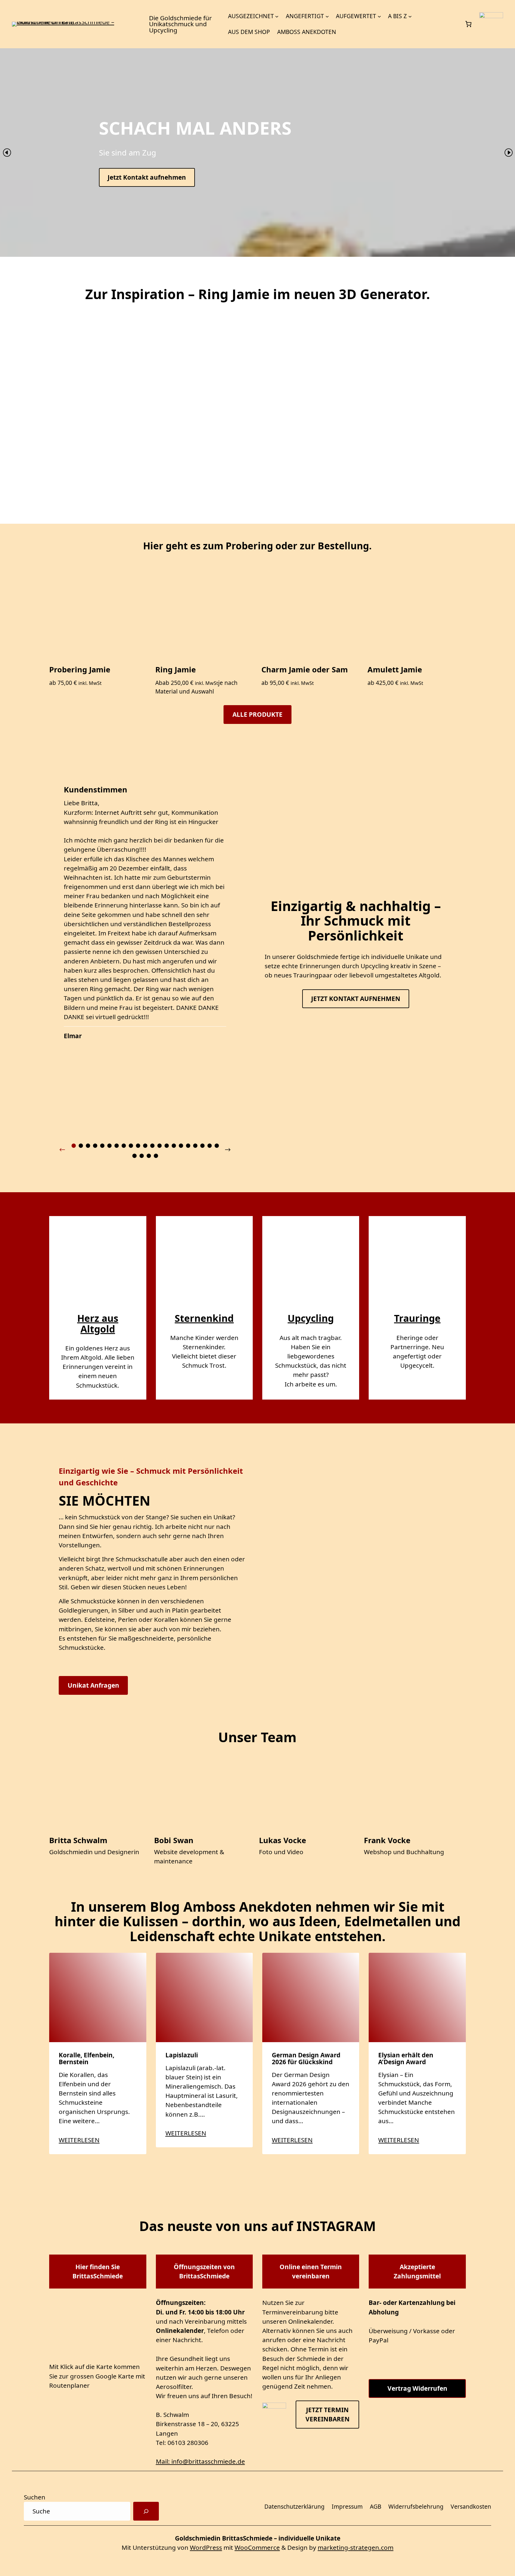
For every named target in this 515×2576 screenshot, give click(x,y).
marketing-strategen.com (356, 2547)
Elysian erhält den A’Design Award (406, 2059)
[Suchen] (146, 2511)
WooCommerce (257, 2547)
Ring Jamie (176, 670)
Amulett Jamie (395, 670)
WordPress (206, 2547)
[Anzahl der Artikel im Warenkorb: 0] (469, 24)
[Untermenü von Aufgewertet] (379, 16)
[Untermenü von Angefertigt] (327, 16)
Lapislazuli (182, 2055)
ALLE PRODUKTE (257, 714)
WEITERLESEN (79, 2140)
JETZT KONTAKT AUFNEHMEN (356, 999)
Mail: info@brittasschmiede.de (200, 2461)
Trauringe (417, 1318)
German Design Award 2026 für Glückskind (306, 2059)
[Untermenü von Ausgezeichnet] (277, 16)
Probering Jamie (80, 670)
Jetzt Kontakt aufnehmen (147, 177)
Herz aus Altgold (98, 1323)
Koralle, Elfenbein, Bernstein (87, 2059)
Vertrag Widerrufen (417, 2388)
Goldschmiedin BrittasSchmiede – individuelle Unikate (258, 2538)
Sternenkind (204, 1318)
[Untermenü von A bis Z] (410, 16)
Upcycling (311, 1318)
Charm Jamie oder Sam (305, 670)
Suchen (35, 2497)
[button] (7, 152)
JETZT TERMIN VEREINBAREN (328, 2414)
